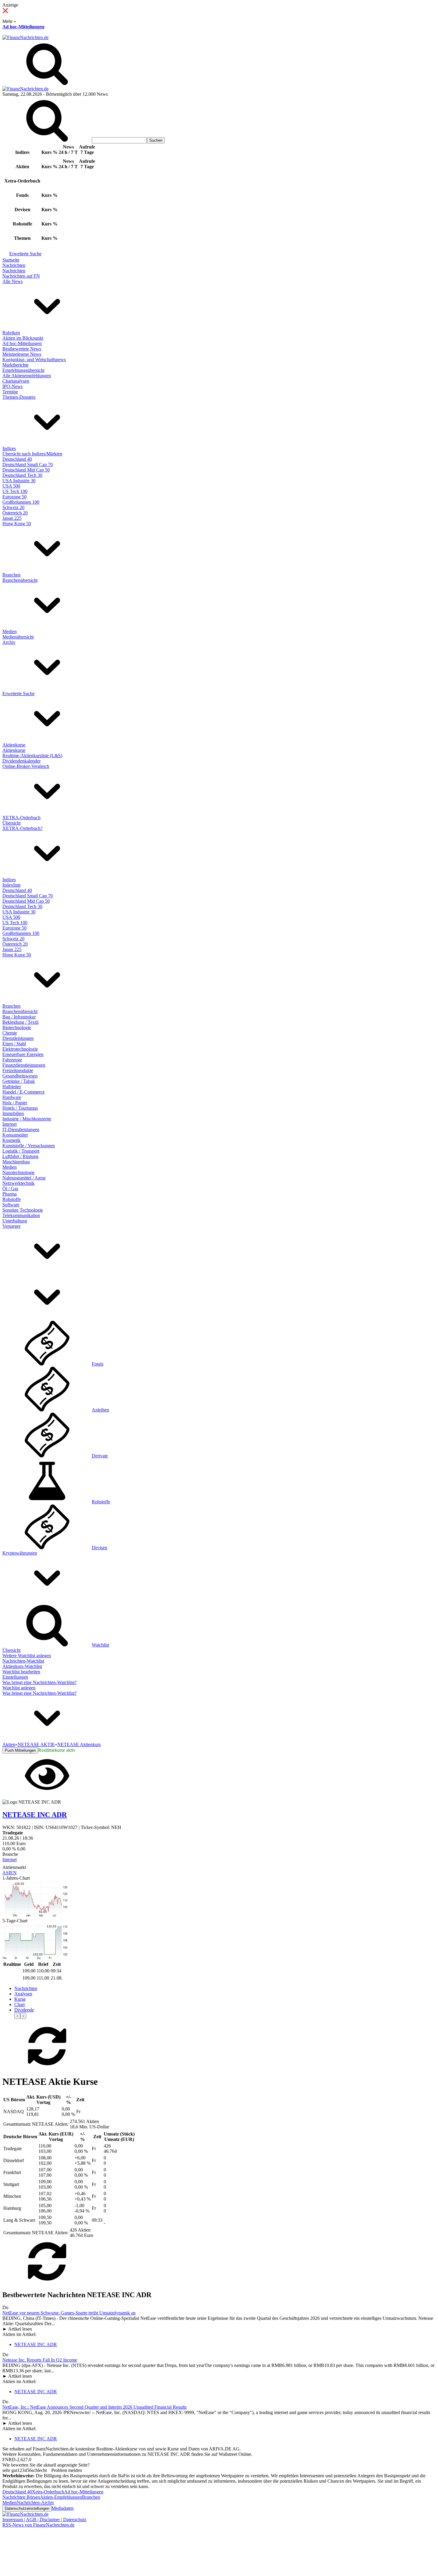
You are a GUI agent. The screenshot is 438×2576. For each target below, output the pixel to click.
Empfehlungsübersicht (23, 370)
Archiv (9, 642)
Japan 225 (12, 518)
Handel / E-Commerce (24, 1092)
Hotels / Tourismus (20, 1108)
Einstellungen (15, 1677)
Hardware (12, 1097)
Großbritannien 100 (21, 502)
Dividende (24, 2010)
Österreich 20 (15, 513)
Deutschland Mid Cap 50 (26, 470)
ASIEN (10, 1873)
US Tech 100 (15, 491)
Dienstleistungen (18, 1038)
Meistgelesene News (22, 354)
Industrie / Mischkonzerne (27, 1119)
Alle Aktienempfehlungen (27, 376)
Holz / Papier (15, 1103)
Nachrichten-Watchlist (23, 1661)
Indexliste (11, 885)
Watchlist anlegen (19, 1688)
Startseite (11, 260)
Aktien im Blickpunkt (23, 338)
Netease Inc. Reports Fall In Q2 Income (40, 2360)
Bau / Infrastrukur (19, 1017)
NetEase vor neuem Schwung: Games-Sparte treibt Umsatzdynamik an (69, 2313)
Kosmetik (11, 1140)
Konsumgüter (15, 1135)
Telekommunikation (21, 1215)
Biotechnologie (17, 1028)
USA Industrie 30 (19, 481)
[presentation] (17, 2016)
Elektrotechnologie (20, 1049)
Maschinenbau (16, 1162)
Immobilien (13, 1113)
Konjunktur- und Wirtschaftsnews (34, 360)
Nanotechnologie (18, 1172)
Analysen (23, 1994)
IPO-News (13, 386)
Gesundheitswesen (20, 1076)
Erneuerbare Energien (23, 1054)
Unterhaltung (15, 1221)
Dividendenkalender (21, 761)
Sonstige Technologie (23, 1210)
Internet (10, 1124)
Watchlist (100, 1645)
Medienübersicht (18, 637)
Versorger (11, 1226)
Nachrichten (14, 265)
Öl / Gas (10, 1189)
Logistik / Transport (21, 1151)
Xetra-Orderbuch (48, 2492)
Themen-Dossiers (19, 397)
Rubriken (11, 333)
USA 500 (11, 486)
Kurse (20, 1999)
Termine (10, 392)
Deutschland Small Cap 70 (28, 464)
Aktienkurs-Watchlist (22, 1666)
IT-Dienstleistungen (21, 1129)
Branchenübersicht (20, 580)
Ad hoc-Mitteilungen (23, 27)
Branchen (11, 575)
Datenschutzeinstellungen (27, 2508)
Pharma (10, 1194)
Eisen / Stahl (14, 1044)
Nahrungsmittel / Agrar (24, 1178)
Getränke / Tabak (19, 1081)
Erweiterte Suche (25, 254)
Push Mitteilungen (20, 1750)
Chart (20, 2004)
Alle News (13, 281)
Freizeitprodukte (18, 1070)
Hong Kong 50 (17, 524)
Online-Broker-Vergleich (26, 766)
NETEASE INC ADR (36, 2344)
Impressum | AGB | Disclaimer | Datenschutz (44, 2519)
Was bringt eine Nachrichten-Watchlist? (39, 1682)
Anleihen (100, 1410)
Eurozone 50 (14, 497)
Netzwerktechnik (18, 1183)
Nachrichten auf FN (21, 276)
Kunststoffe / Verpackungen (29, 1146)
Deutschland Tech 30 (22, 475)
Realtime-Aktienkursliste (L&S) (32, 756)
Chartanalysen (16, 381)
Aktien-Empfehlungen (61, 2497)
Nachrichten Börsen (21, 2497)
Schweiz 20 (13, 507)
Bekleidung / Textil (20, 1022)
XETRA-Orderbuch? (22, 828)
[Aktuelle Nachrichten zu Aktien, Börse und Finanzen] (25, 37)
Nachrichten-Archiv (35, 2502)
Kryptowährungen (20, 1553)
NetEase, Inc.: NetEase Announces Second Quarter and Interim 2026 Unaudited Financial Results (94, 2407)
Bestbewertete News (22, 349)
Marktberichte (15, 365)
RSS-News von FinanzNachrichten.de (38, 2525)
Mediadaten (63, 2508)
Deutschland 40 (17, 459)
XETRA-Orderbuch (21, 818)
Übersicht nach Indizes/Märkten (32, 454)
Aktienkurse (14, 745)
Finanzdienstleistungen (24, 1065)
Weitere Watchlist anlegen (27, 1656)
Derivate (100, 1456)
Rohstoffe (12, 1199)
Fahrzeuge (12, 1060)
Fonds (98, 1364)
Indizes (9, 448)
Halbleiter (12, 1087)
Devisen (100, 1548)
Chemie (10, 1033)
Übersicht (11, 823)
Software (11, 1205)
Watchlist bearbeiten (21, 1672)
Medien (10, 631)
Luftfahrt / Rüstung (20, 1156)
